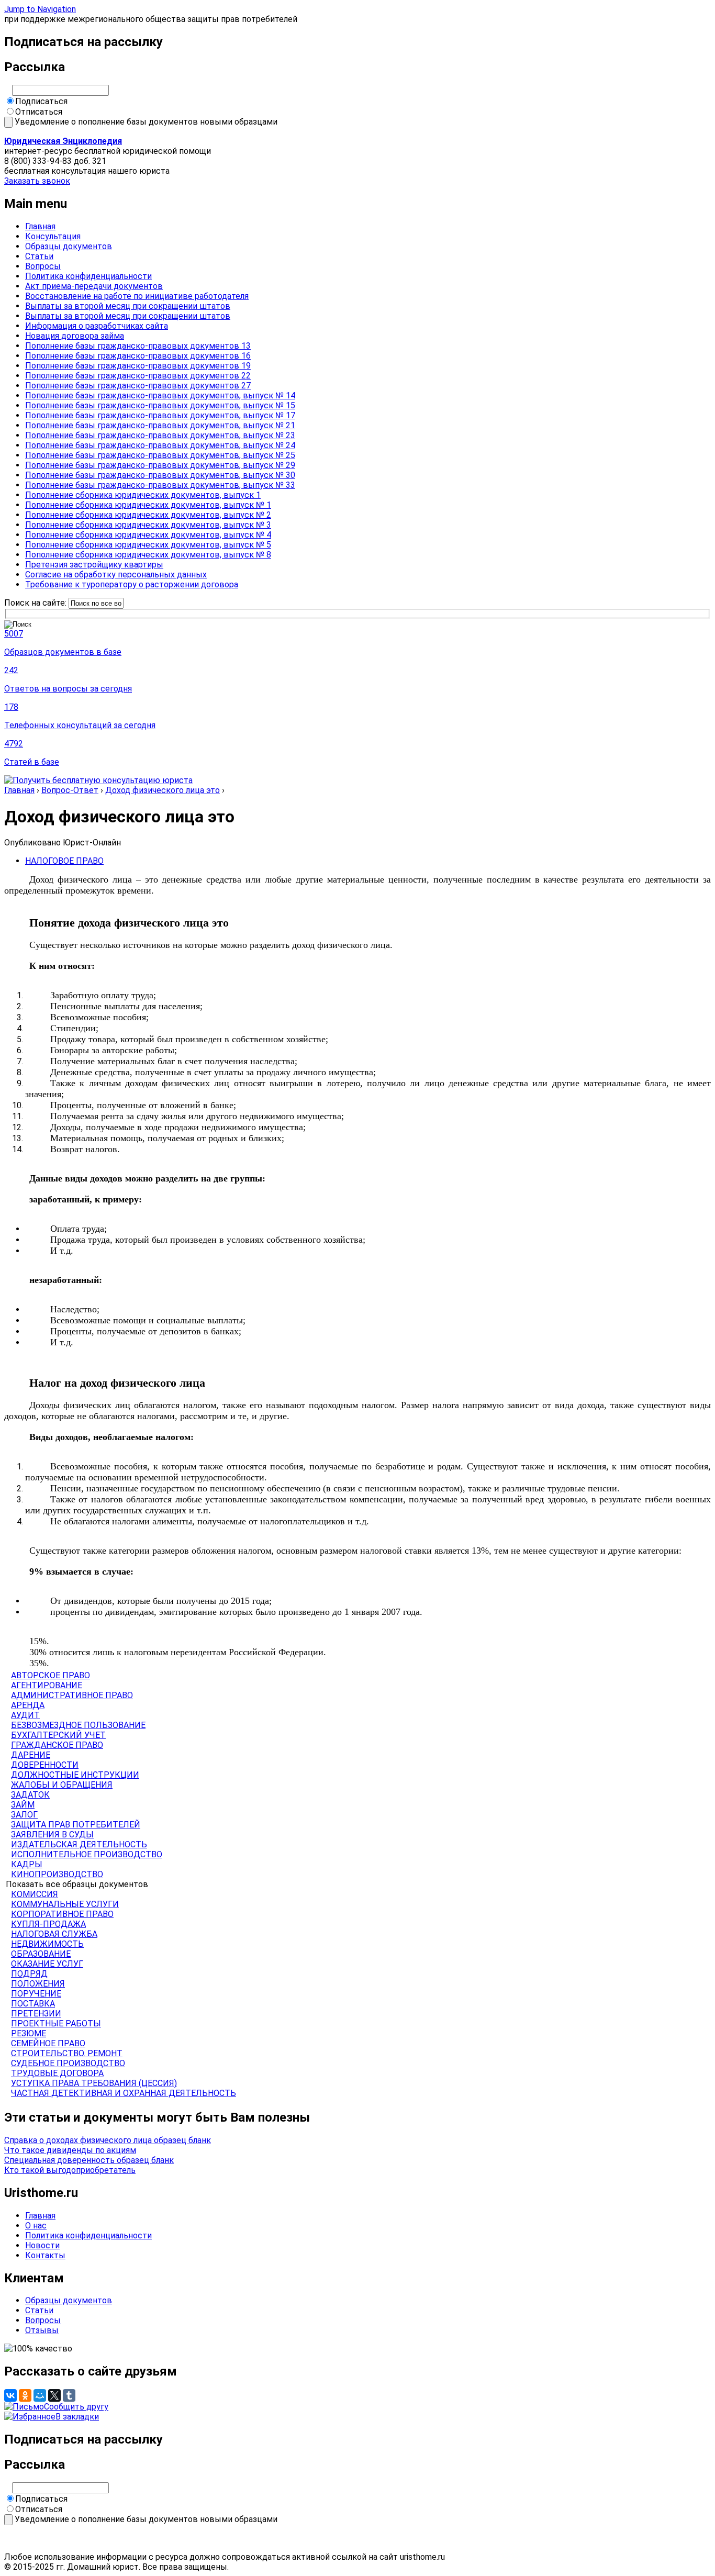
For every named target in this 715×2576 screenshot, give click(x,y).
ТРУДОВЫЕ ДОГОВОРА (57, 2073)
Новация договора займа (75, 336)
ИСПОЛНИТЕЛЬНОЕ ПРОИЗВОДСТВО (87, 1854)
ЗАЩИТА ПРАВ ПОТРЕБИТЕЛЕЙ (76, 1825)
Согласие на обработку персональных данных (116, 575)
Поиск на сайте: (36, 603)
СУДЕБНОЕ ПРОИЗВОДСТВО (68, 2063)
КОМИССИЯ (35, 1894)
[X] (54, 2395)
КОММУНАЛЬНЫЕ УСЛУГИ (65, 1904)
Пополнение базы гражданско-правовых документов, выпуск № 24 (160, 445)
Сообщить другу (76, 2407)
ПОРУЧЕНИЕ (36, 1994)
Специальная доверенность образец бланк (89, 2160)
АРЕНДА (28, 1705)
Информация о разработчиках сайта (97, 326)
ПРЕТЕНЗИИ (36, 2014)
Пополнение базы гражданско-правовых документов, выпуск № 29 (160, 465)
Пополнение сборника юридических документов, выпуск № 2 (148, 515)
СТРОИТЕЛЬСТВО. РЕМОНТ (67, 2053)
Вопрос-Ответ (70, 790)
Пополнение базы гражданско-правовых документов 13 (138, 346)
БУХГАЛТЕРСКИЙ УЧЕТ (58, 1735)
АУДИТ (25, 1715)
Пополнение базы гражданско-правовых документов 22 (138, 376)
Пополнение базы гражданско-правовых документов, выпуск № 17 (160, 415)
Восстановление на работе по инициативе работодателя (137, 296)
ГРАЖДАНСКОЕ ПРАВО (57, 1745)
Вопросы (43, 266)
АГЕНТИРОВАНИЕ (47, 1685)
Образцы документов (69, 246)
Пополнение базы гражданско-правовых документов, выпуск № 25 (160, 455)
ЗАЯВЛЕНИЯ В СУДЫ (52, 1835)
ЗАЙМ (23, 1805)
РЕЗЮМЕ (29, 2033)
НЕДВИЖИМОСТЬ (47, 1944)
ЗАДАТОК (30, 1795)
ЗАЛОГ (24, 1815)
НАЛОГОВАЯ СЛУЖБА (54, 1934)
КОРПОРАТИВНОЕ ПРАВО (62, 1914)
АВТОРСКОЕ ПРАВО (51, 1675)
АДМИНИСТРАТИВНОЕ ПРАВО (72, 1695)
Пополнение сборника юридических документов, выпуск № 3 (148, 525)
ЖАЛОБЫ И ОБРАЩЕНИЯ (62, 1785)
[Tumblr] (69, 2395)
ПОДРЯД (29, 1974)
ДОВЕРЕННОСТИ (45, 1765)
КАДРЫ (27, 1864)
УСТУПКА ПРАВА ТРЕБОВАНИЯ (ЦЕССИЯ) (94, 2083)
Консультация (53, 236)
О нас (36, 2226)
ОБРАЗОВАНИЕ (41, 1954)
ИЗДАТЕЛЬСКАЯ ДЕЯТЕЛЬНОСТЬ (79, 1844)
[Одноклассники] (25, 2395)
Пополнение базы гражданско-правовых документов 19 (138, 366)
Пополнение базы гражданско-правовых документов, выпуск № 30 (160, 475)
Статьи (39, 256)
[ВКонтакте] (10, 2395)
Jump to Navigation (40, 9)
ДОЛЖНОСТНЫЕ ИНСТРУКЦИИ (75, 1775)
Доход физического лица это (163, 790)
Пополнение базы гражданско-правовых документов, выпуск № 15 (160, 405)
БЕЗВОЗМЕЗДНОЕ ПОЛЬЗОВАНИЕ (78, 1725)
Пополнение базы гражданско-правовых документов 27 (138, 386)
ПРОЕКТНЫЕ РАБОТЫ (56, 2023)
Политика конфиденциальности (88, 276)
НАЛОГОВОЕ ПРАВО (64, 861)
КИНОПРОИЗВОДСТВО (57, 1874)
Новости (42, 2245)
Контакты (45, 2255)
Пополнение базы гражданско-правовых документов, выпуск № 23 (160, 435)
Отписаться (39, 112)
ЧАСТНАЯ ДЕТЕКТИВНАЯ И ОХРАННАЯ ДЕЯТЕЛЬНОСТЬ (124, 2093)
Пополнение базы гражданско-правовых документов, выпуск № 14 (160, 395)
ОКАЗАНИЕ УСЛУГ (47, 1964)
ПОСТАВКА (33, 2004)
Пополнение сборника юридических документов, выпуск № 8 (148, 555)
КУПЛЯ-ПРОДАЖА (48, 1924)
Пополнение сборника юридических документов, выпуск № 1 (148, 505)
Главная (40, 226)
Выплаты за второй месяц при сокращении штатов (128, 306)
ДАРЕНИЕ (31, 1755)
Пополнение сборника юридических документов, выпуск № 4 (148, 535)
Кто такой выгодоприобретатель (70, 2170)
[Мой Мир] (40, 2395)
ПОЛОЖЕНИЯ (38, 1984)
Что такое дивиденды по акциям (70, 2150)
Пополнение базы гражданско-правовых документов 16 (138, 356)
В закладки (77, 2417)
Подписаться (41, 101)
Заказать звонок (37, 181)
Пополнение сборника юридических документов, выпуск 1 (143, 495)
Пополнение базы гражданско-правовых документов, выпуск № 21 (160, 425)
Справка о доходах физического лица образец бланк (108, 2140)
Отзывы (42, 2330)
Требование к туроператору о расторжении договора (132, 584)
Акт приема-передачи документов (94, 286)
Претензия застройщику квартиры (94, 565)
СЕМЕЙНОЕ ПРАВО (48, 2043)
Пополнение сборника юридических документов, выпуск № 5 (148, 545)
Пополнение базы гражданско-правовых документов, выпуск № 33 (160, 485)
